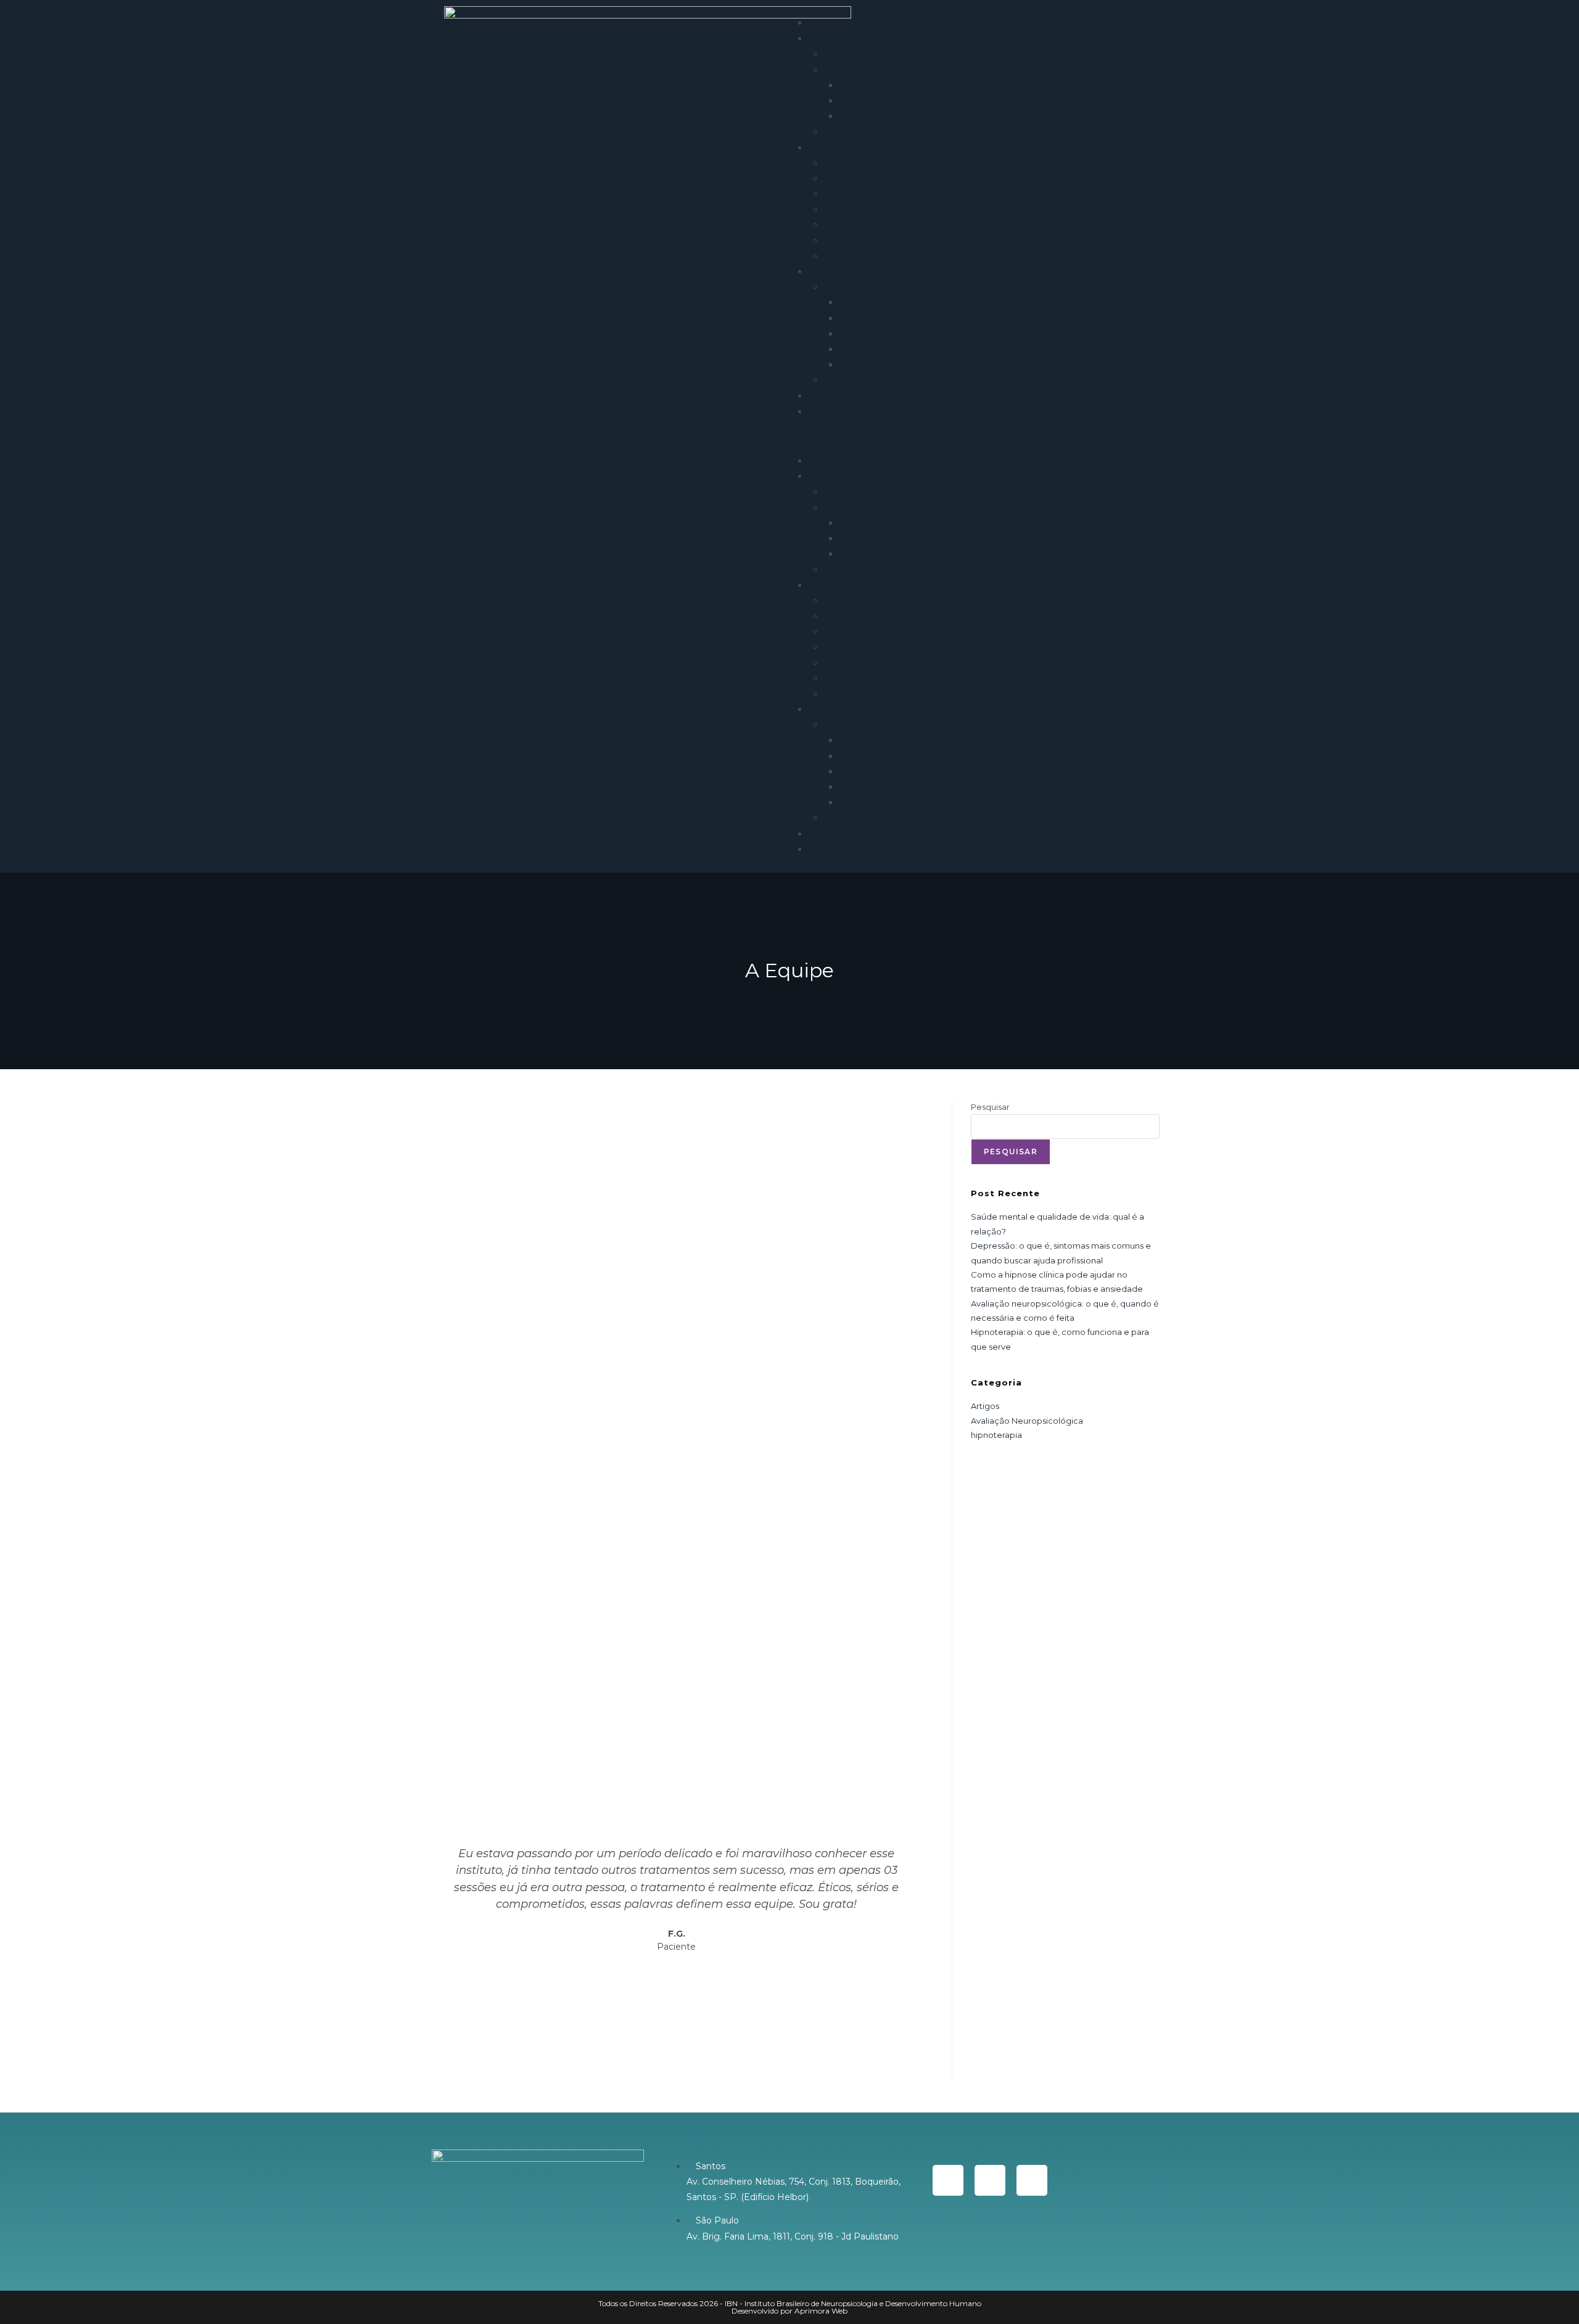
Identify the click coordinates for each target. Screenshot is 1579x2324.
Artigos (985, 1406)
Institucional (834, 38)
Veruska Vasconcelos (884, 101)
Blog (818, 396)
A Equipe (843, 70)
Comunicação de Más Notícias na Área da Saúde (943, 349)
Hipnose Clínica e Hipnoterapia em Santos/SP (921, 209)
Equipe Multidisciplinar (887, 116)
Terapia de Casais (860, 194)
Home (822, 23)
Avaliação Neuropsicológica (882, 240)
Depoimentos (853, 131)
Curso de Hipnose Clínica (892, 302)
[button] (965, 436)
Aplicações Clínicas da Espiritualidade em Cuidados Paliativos (969, 364)
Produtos (843, 380)
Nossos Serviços (843, 147)
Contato (826, 411)
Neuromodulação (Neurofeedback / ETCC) (914, 256)
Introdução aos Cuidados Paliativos (914, 318)
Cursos (838, 287)
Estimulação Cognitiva (872, 163)
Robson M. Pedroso (881, 85)
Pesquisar (990, 1107)
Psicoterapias (852, 178)
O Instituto (847, 54)
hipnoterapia (996, 1435)
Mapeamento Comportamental (892, 224)
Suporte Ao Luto (875, 334)
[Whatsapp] (948, 2180)
